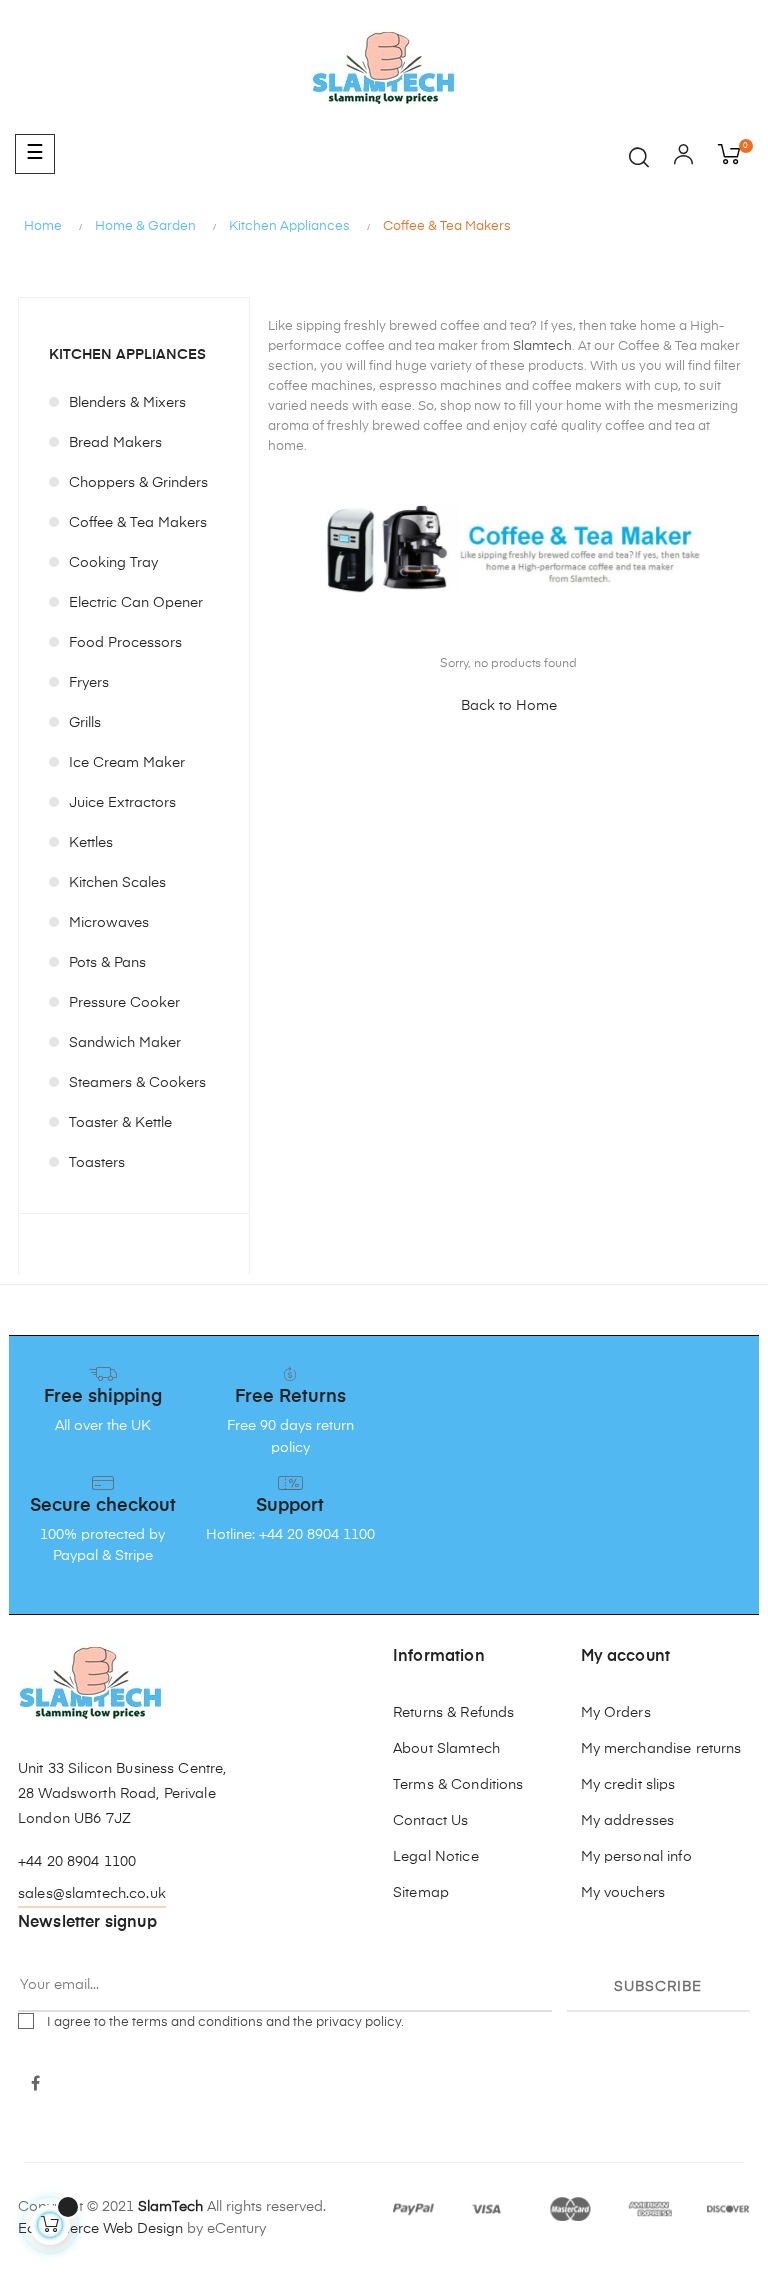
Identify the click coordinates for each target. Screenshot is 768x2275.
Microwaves (109, 923)
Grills (85, 723)
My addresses (628, 1821)
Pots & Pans (107, 963)
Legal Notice (436, 1857)
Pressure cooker (124, 1003)
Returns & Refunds (453, 1713)
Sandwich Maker (125, 1043)
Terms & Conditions (458, 1785)
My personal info (636, 1857)
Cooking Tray (113, 563)
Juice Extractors (122, 803)
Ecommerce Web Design (100, 2229)
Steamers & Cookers (137, 1083)
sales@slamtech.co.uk (92, 1894)
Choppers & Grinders (138, 483)
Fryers (89, 683)
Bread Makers (115, 443)
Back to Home (509, 706)
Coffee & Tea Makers (138, 523)
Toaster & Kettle (120, 1123)
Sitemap (421, 1893)
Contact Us (430, 1821)
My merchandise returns (661, 1749)
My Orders (616, 1713)
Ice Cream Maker (127, 763)
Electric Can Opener (136, 603)
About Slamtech (446, 1749)
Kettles (91, 843)
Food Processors (125, 643)
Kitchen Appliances (127, 355)
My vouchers (623, 1893)
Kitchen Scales (117, 883)
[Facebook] (35, 2085)
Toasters (97, 1163)
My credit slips (628, 1785)
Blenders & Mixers (127, 403)
